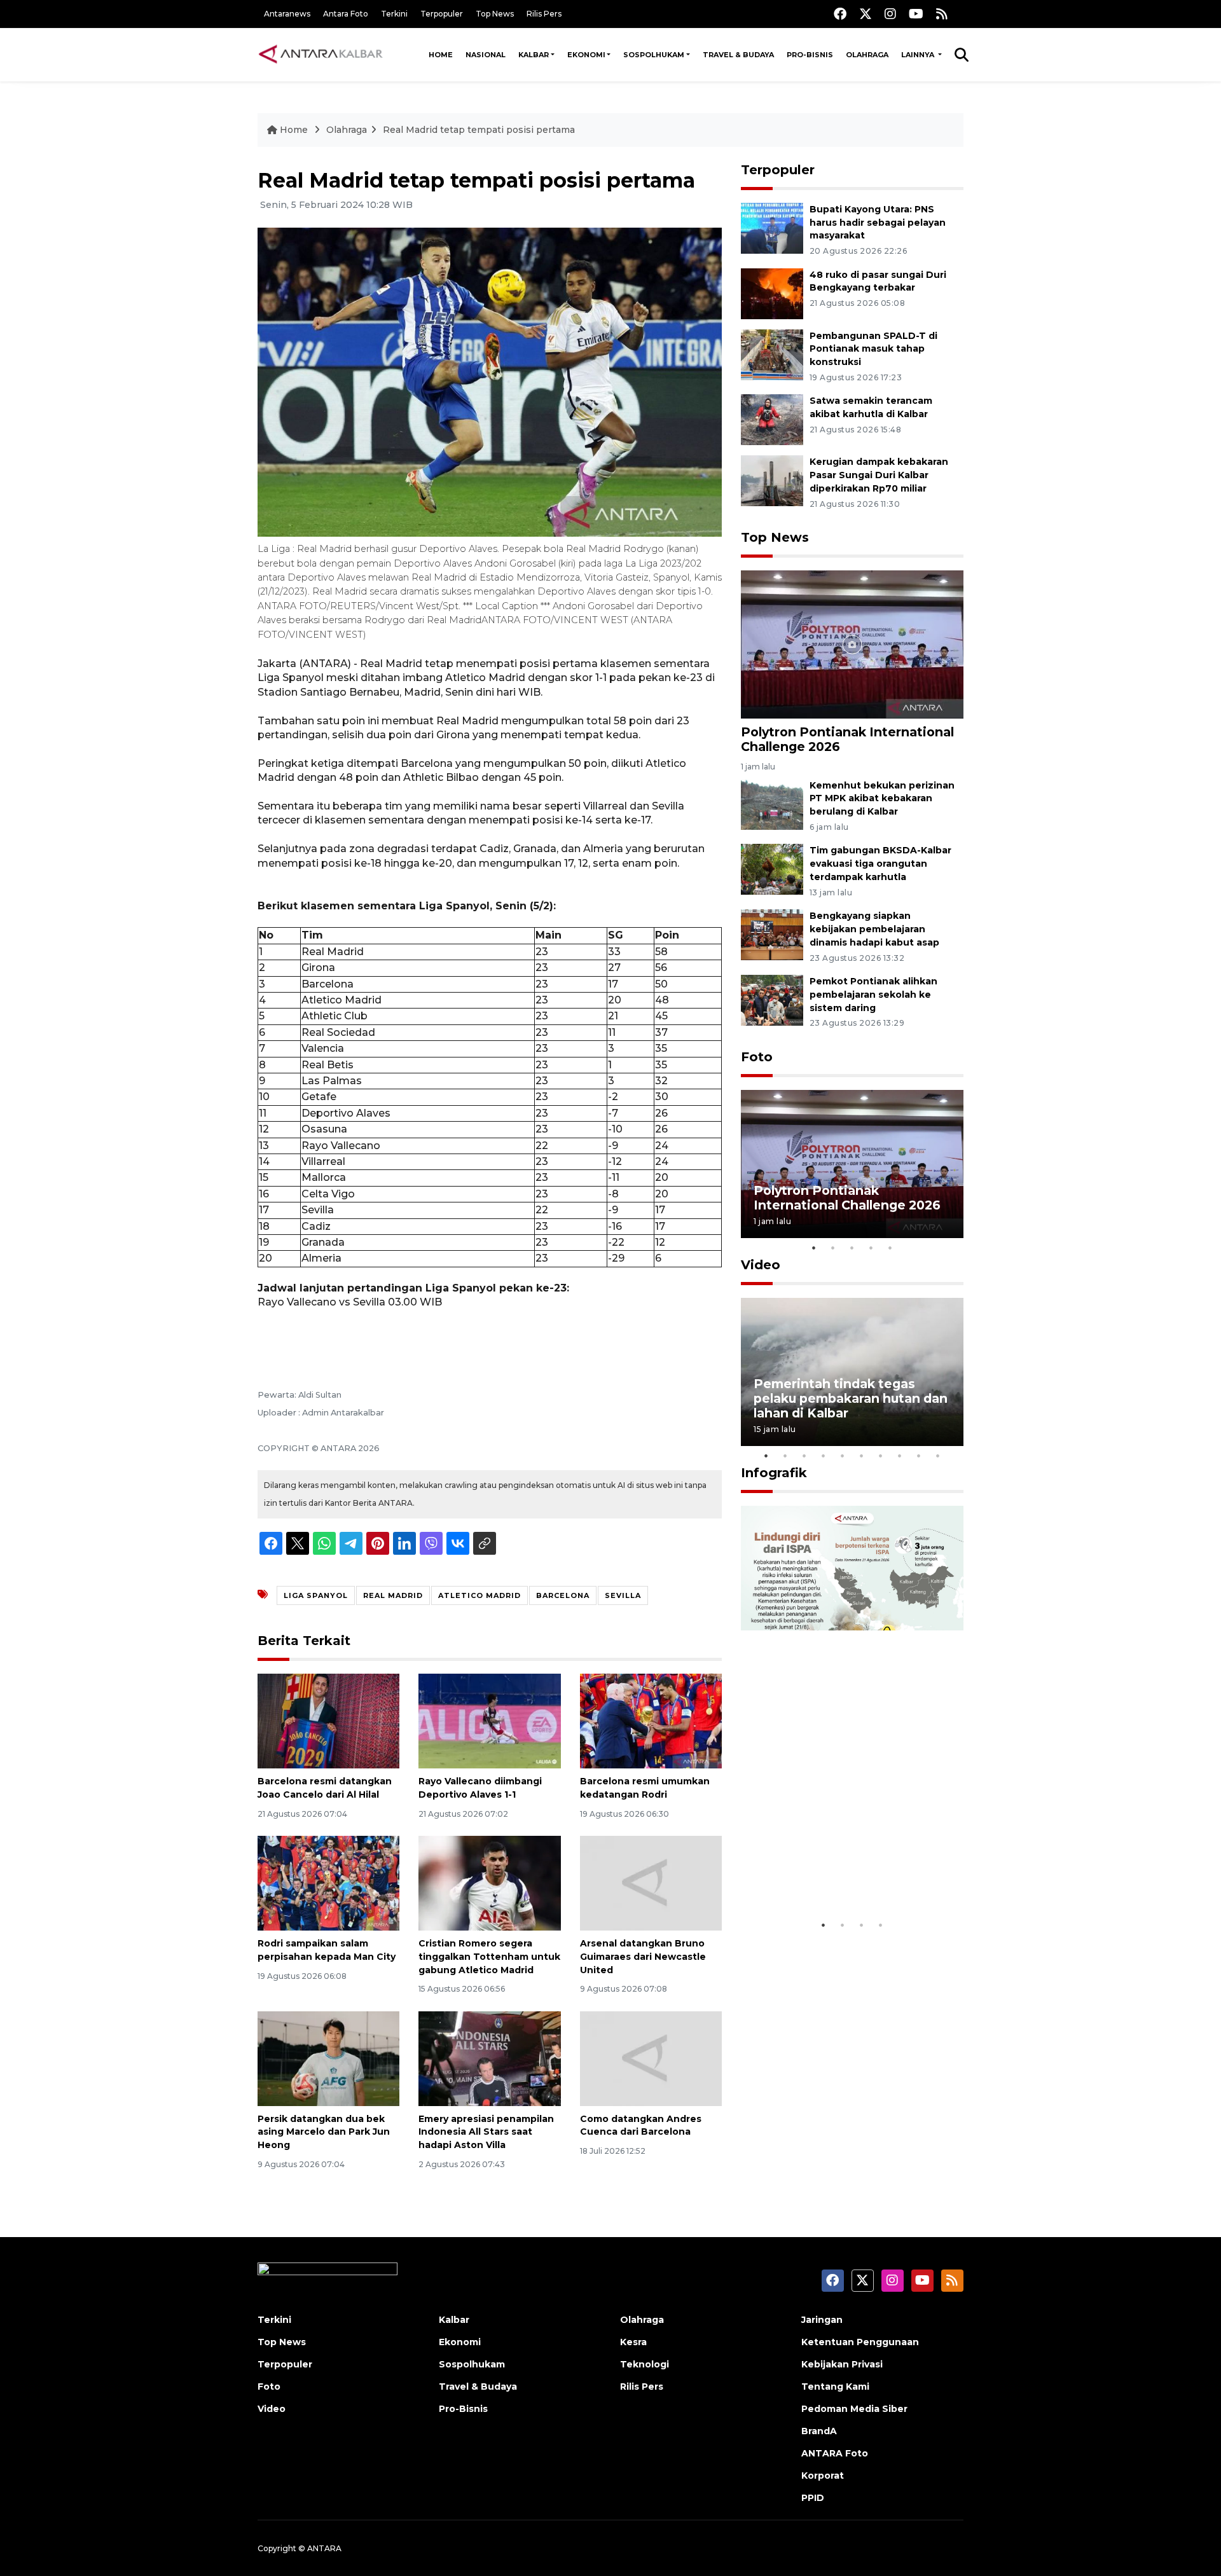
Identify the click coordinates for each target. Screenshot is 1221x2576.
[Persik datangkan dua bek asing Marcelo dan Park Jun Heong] (328, 2057)
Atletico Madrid (479, 1595)
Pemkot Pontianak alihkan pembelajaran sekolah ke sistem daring (873, 995)
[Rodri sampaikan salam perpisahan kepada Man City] (328, 1883)
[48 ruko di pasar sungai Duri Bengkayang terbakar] (772, 293)
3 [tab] (852, 1248)
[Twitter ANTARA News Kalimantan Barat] (866, 14)
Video (761, 1265)
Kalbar (534, 55)
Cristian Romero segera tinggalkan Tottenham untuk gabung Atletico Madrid (489, 1957)
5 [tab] (890, 1248)
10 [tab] (938, 1456)
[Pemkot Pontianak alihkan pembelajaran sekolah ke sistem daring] (772, 999)
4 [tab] (871, 1248)
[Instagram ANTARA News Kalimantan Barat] (890, 14)
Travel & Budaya (738, 55)
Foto (757, 1057)
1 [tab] (814, 1248)
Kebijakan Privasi (842, 2364)
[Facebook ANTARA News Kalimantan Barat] (840, 14)
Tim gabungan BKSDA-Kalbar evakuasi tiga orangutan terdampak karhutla (880, 864)
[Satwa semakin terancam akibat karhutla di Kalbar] (772, 419)
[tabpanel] (852, 1164)
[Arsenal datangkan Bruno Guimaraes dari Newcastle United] (651, 1883)
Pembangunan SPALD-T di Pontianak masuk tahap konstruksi (873, 349)
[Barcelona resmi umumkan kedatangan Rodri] (651, 1720)
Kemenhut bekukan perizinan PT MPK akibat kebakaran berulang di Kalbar (882, 799)
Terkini (394, 14)
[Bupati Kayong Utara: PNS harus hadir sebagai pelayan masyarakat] (772, 227)
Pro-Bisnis (810, 55)
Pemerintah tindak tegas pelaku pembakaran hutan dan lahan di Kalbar (851, 1398)
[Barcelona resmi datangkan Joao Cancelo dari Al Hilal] (328, 1720)
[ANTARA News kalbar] (321, 55)
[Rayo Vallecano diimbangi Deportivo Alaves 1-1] (489, 1720)
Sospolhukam (654, 55)
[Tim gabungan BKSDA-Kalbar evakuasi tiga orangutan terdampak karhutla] (772, 869)
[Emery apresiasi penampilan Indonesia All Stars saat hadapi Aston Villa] (489, 2057)
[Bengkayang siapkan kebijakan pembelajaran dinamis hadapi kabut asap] (772, 934)
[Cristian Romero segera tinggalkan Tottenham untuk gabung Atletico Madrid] (489, 1883)
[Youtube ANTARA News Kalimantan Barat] (916, 14)
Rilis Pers (544, 14)
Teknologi (645, 2364)
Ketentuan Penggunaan (860, 2342)
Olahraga (867, 55)
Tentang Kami (835, 2387)
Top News (495, 14)
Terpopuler (442, 14)
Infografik (774, 1473)
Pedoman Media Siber (854, 2409)
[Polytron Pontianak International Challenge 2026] (852, 644)
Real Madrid (393, 1595)
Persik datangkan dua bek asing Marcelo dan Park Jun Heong (324, 2132)
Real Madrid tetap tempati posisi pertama (479, 130)
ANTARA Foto (835, 2453)
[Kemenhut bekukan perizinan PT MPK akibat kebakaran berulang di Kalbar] (772, 803)
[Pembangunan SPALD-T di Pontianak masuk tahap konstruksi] (772, 354)
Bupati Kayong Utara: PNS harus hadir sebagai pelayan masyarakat (878, 223)
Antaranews (287, 14)
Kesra (633, 2342)
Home (441, 55)
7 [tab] (881, 1456)
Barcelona (563, 1595)
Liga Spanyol (316, 1595)
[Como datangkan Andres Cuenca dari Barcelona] (651, 2057)
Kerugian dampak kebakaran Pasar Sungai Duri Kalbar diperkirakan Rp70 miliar (879, 475)
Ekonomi (586, 55)
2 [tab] (833, 1248)
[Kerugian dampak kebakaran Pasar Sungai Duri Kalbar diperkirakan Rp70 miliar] (772, 480)
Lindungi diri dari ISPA (825, 1881)
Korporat (823, 2476)
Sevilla (623, 1595)
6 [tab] (862, 1456)
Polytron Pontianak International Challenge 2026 (847, 739)
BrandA (819, 2431)
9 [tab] (919, 1456)
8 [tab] (900, 1456)
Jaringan (822, 2320)
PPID (813, 2498)
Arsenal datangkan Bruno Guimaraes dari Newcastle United (643, 1957)
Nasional (486, 55)
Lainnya (919, 55)
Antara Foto (346, 14)
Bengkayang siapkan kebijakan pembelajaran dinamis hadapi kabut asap (874, 929)
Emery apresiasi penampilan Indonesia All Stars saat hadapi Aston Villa (486, 2132)
